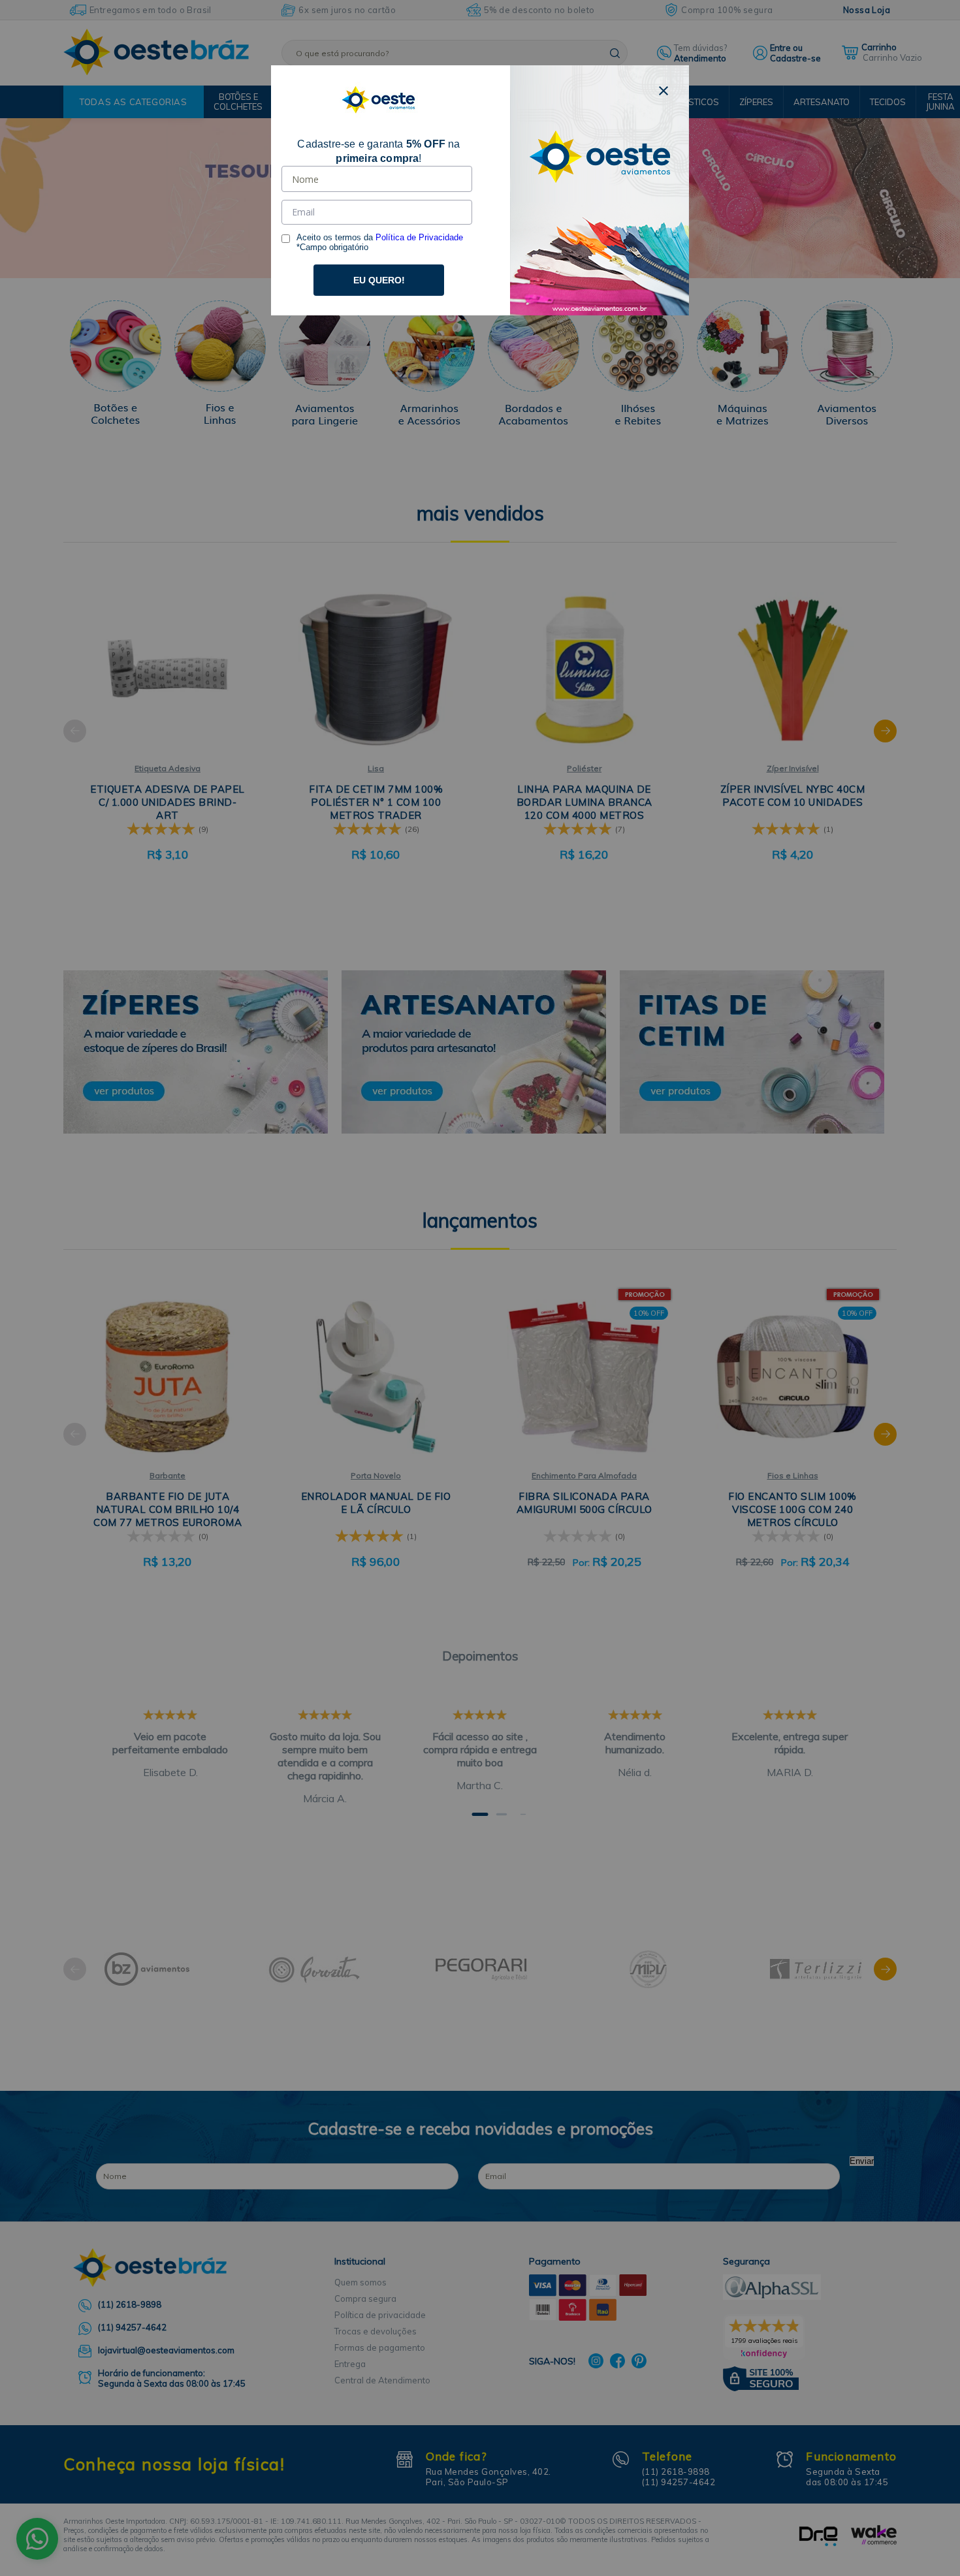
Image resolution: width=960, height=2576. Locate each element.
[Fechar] (664, 91)
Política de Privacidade (419, 237)
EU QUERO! (379, 280)
